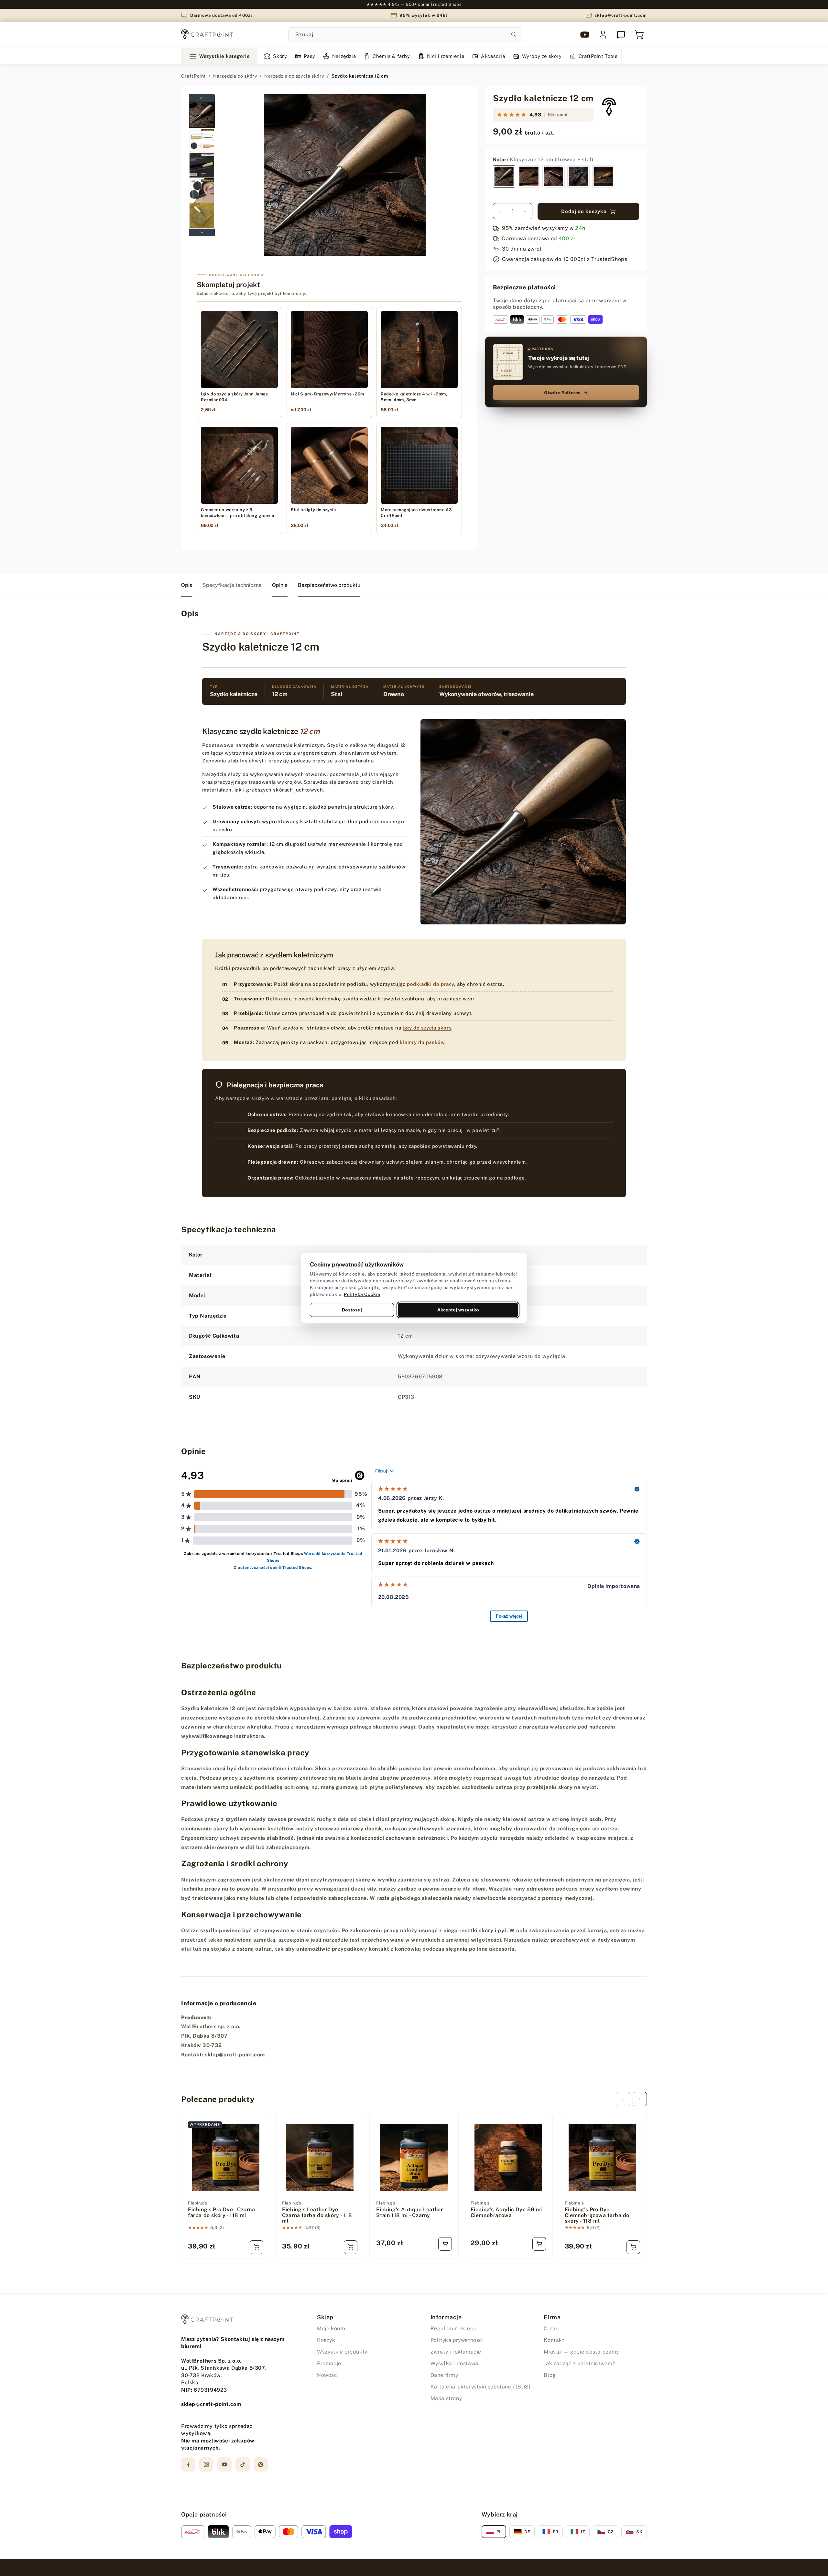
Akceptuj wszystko (458, 1310)
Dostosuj (352, 1310)
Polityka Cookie (362, 1294)
